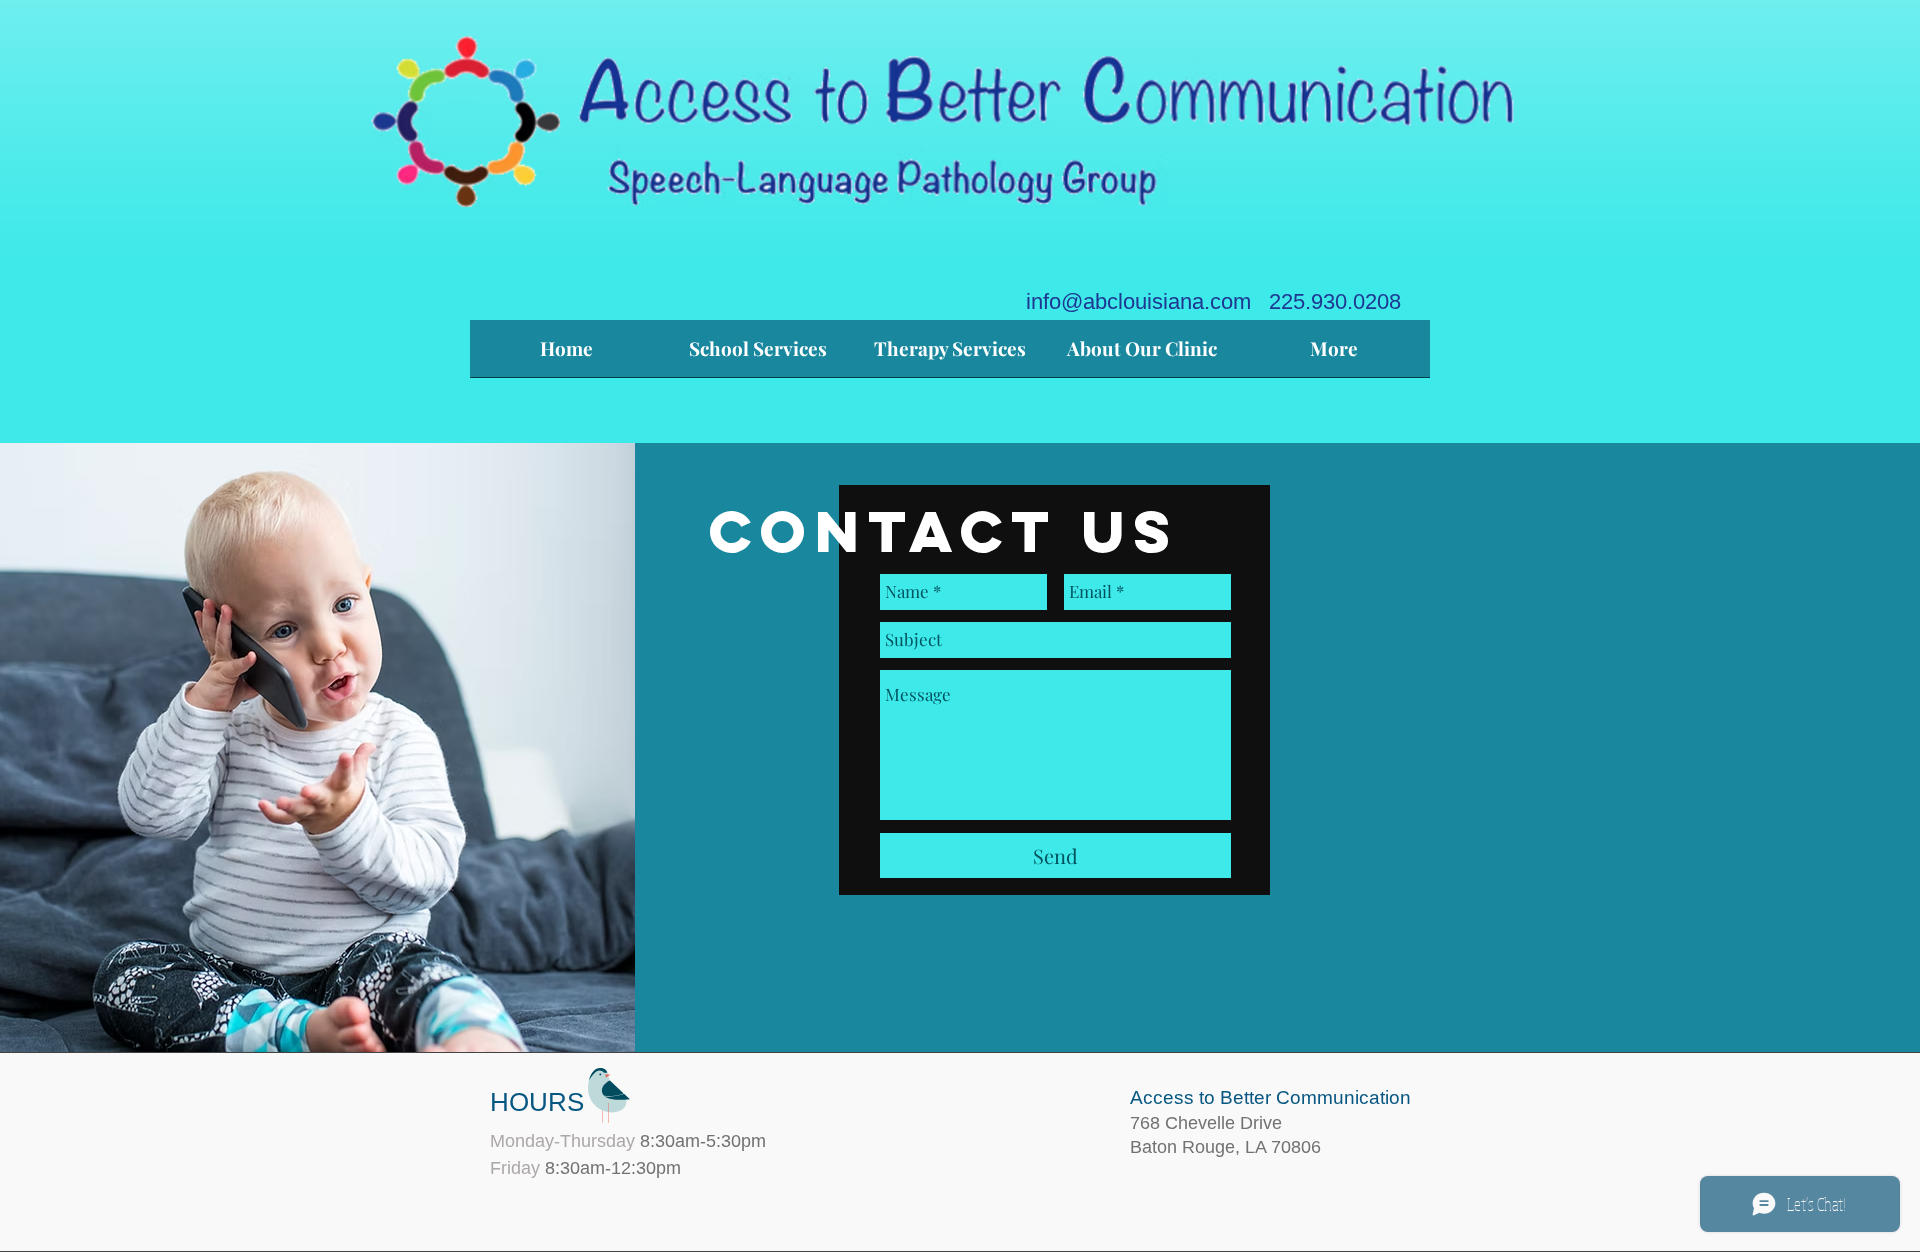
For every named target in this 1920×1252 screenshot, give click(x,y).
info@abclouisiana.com (1138, 301)
